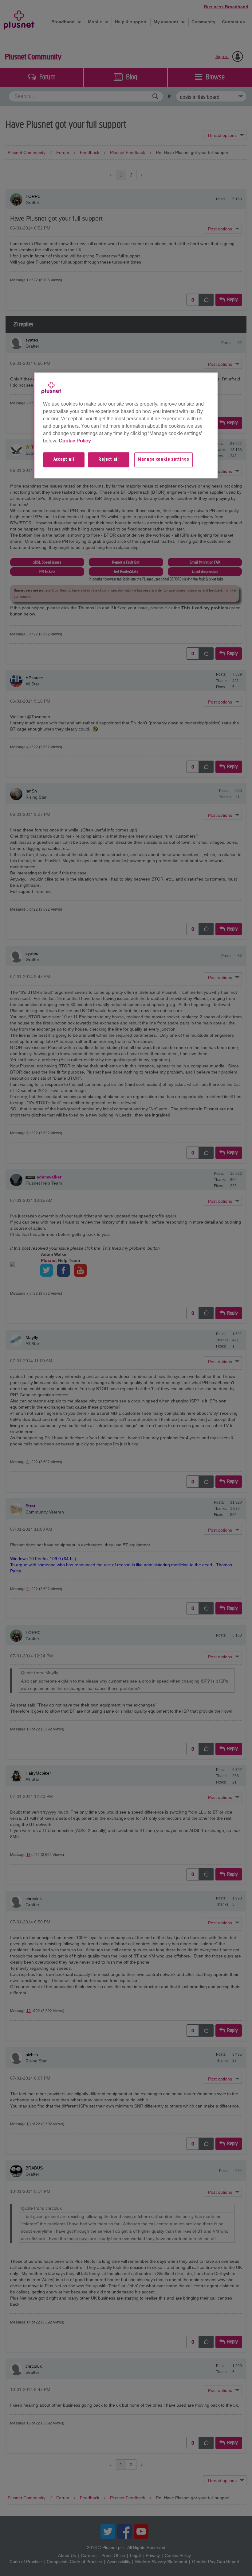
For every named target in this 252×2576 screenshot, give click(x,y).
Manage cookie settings (163, 460)
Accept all (64, 460)
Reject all (109, 460)
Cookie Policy (75, 441)
